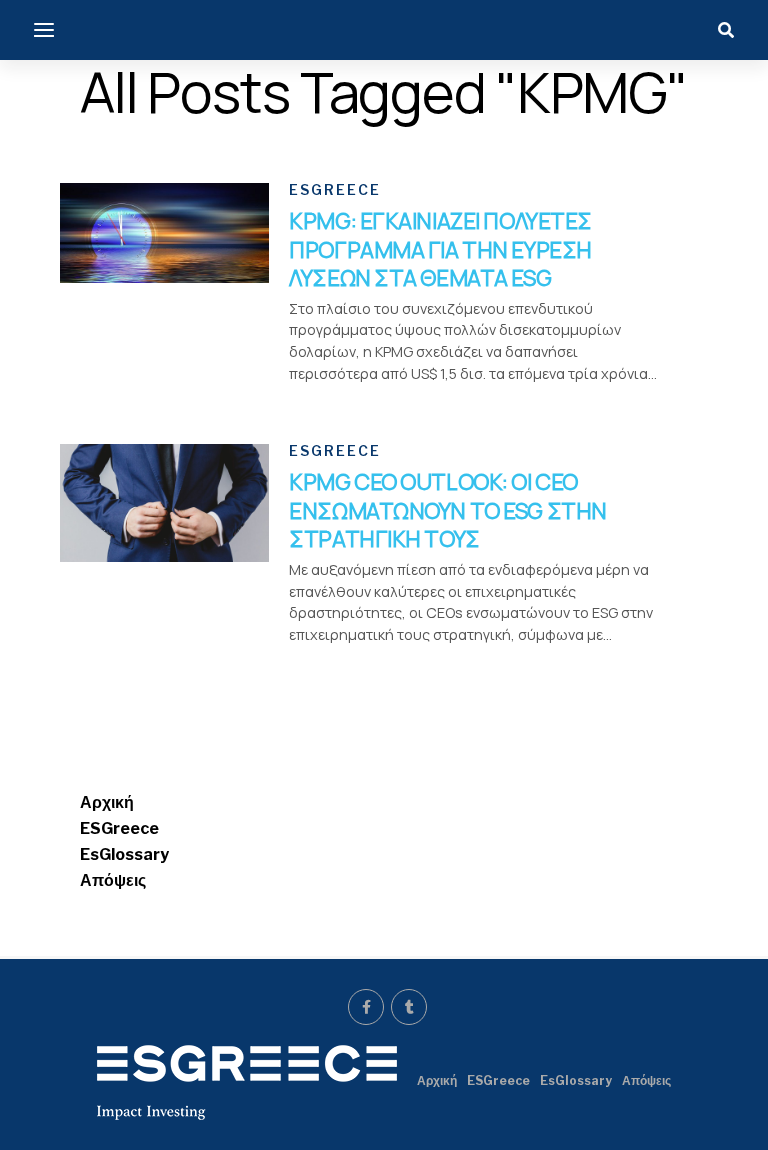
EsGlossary (124, 854)
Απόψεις (113, 880)
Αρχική (107, 802)
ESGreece (119, 828)
